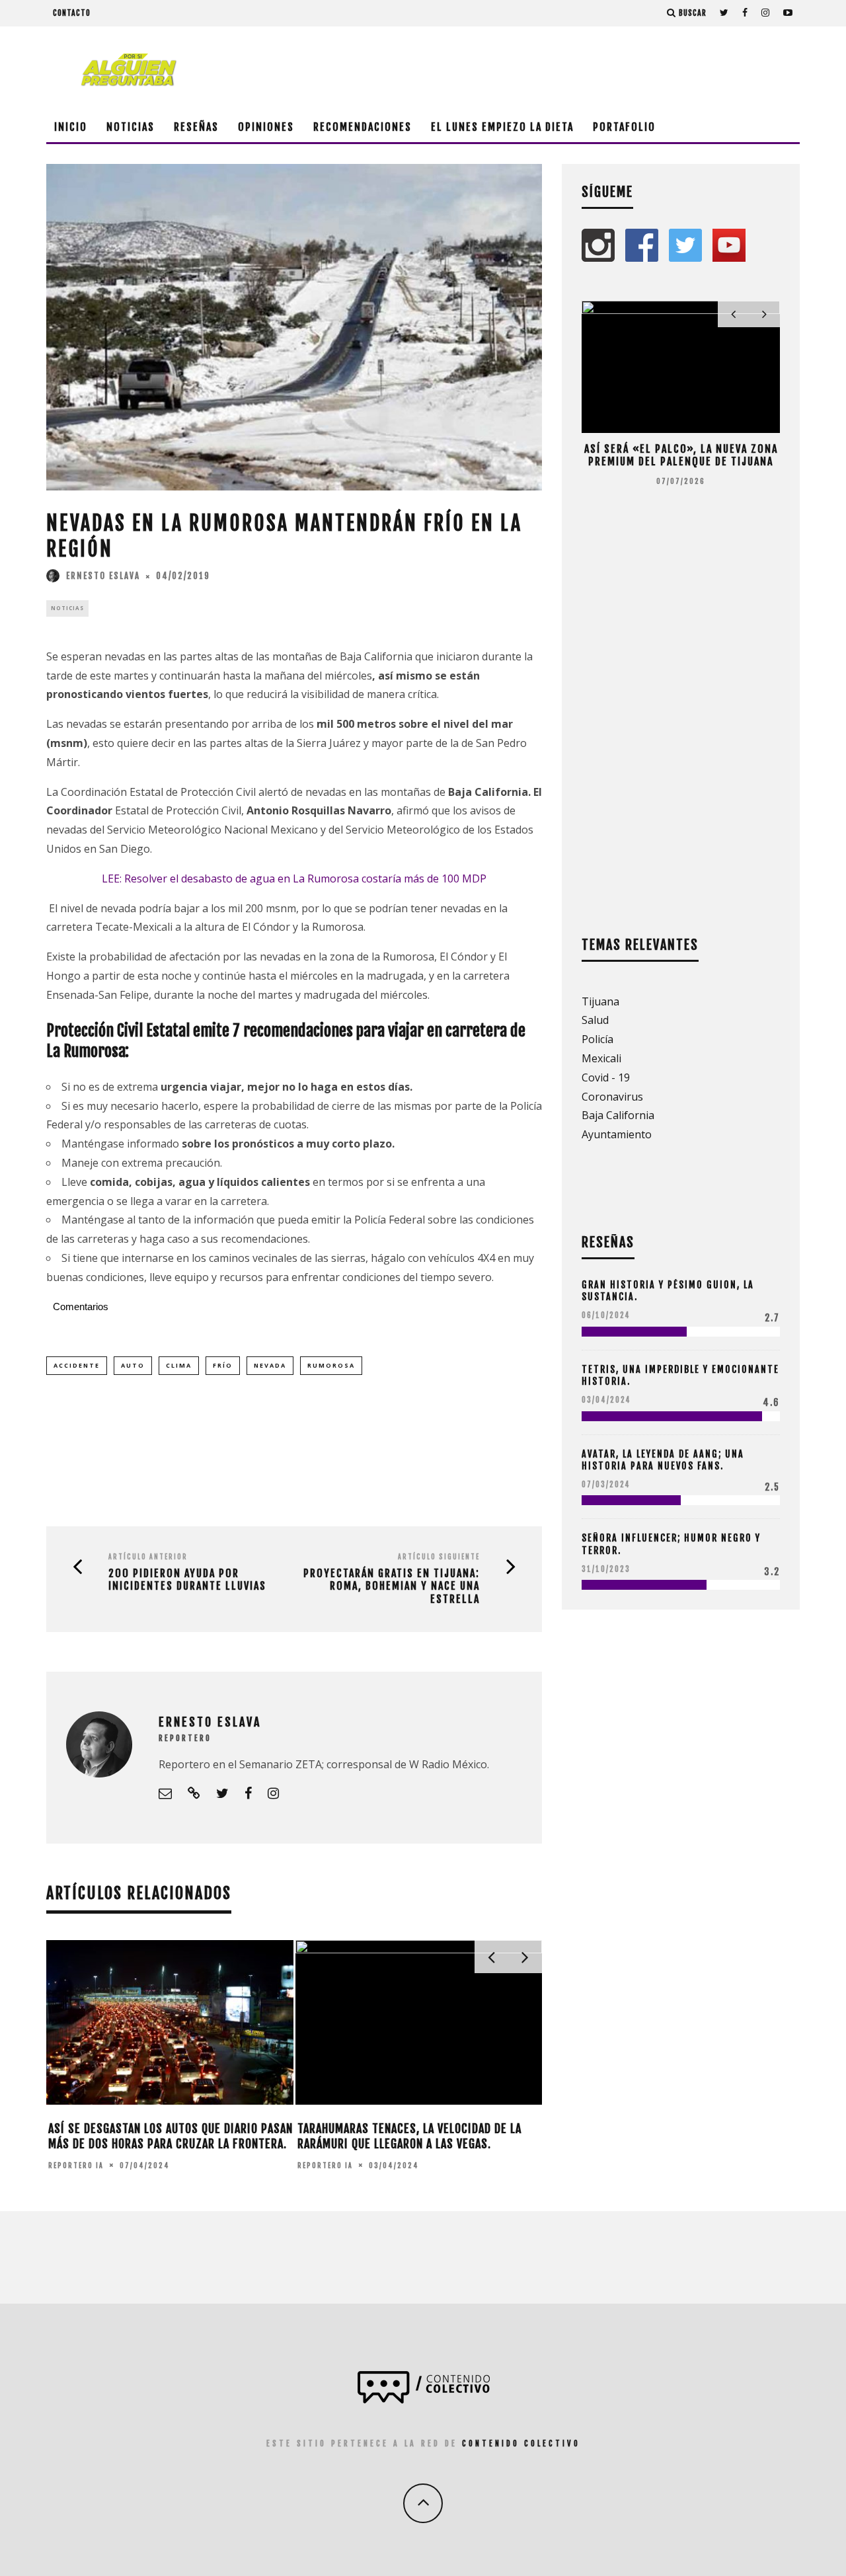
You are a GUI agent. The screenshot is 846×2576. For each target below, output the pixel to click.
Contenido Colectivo (521, 2443)
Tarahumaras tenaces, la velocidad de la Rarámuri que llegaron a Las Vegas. (409, 2136)
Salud (595, 1020)
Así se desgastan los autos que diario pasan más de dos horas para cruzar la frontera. (171, 2136)
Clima (179, 1365)
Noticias (131, 127)
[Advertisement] (559, 69)
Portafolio (624, 127)
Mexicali (601, 1058)
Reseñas (196, 127)
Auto (133, 1365)
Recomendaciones (363, 127)
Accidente (77, 1365)
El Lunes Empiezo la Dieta (502, 127)
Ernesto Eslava (103, 576)
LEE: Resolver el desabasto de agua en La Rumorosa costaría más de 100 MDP (294, 878)
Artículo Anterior (148, 1557)
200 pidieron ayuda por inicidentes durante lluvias (187, 1580)
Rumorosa (331, 1365)
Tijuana (600, 1001)
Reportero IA (76, 2166)
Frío (223, 1365)
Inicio (71, 127)
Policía (597, 1039)
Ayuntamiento (617, 1134)
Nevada (270, 1365)
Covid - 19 (606, 1077)
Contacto (72, 13)
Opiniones (266, 127)
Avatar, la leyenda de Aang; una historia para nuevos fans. (663, 1460)
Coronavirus (612, 1097)
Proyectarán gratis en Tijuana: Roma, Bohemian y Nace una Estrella (392, 1586)
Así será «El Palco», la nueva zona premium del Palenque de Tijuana (681, 455)
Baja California (618, 1115)
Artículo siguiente (439, 1557)
